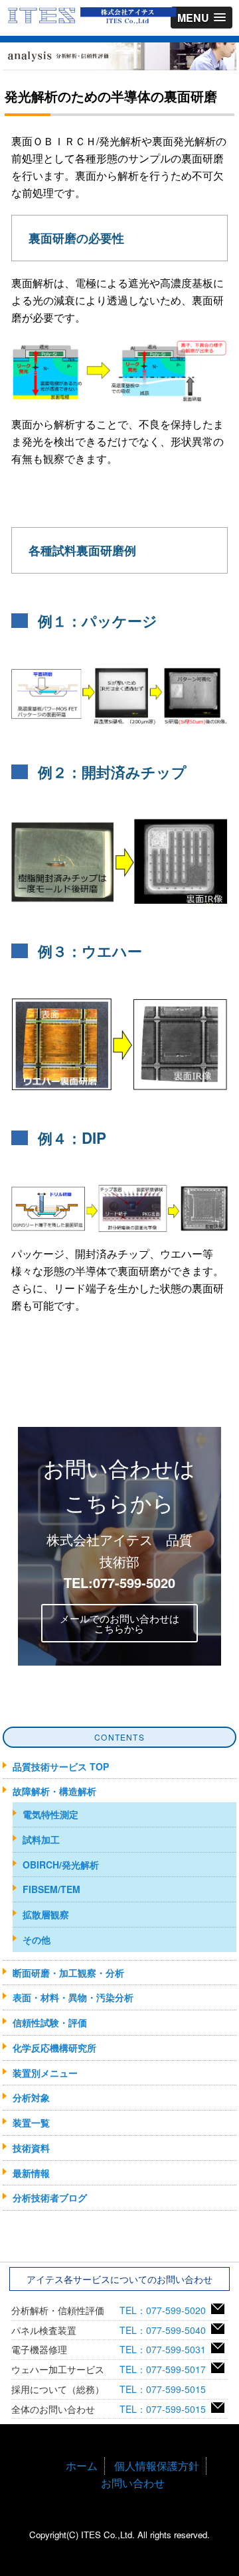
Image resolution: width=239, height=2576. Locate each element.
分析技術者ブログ (50, 2197)
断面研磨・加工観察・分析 (68, 1973)
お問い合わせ (133, 2483)
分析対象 (31, 2097)
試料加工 (41, 1839)
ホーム (82, 2466)
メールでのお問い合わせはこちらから (119, 1623)
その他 (37, 1939)
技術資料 (31, 2148)
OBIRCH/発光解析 (61, 1865)
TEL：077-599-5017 (165, 2369)
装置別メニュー (45, 2073)
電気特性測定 (50, 1814)
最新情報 (31, 2173)
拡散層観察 (46, 1914)
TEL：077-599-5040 (165, 2330)
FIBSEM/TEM (51, 1889)
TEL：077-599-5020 (165, 2310)
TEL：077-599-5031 (165, 2349)
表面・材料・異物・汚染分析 (73, 1997)
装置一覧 (31, 2122)
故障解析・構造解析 (54, 1791)
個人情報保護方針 (157, 2466)
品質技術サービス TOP (61, 1766)
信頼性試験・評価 (50, 2022)
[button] (201, 18)
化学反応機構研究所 (54, 2048)
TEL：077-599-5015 (165, 2389)
